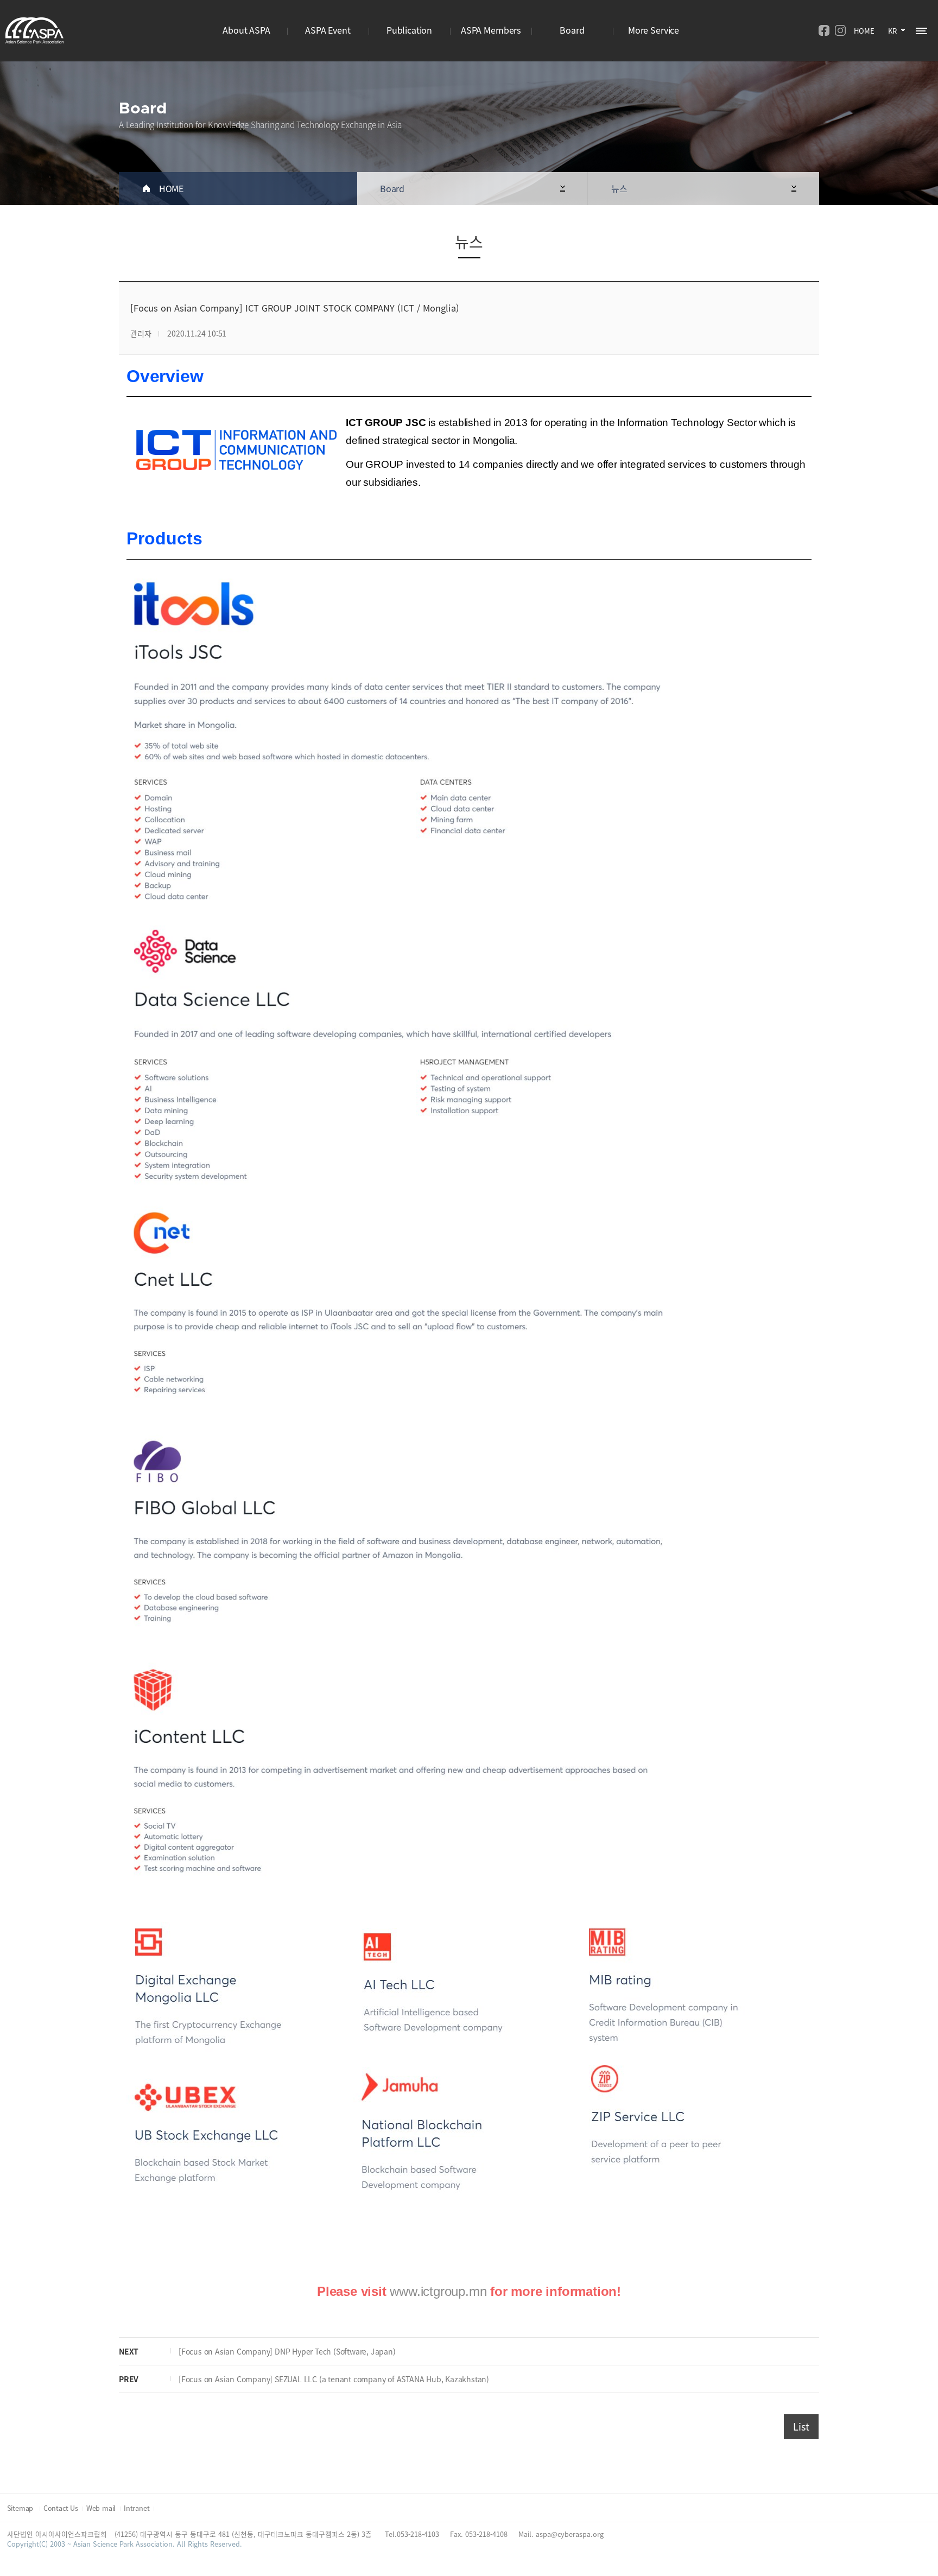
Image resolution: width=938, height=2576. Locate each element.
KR (892, 31)
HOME (864, 31)
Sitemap (21, 2508)
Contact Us (61, 2508)
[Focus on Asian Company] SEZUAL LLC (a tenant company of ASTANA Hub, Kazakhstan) (334, 2379)
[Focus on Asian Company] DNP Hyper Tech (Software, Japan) (287, 2351)
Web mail (101, 2508)
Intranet (137, 2508)
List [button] (801, 2426)
